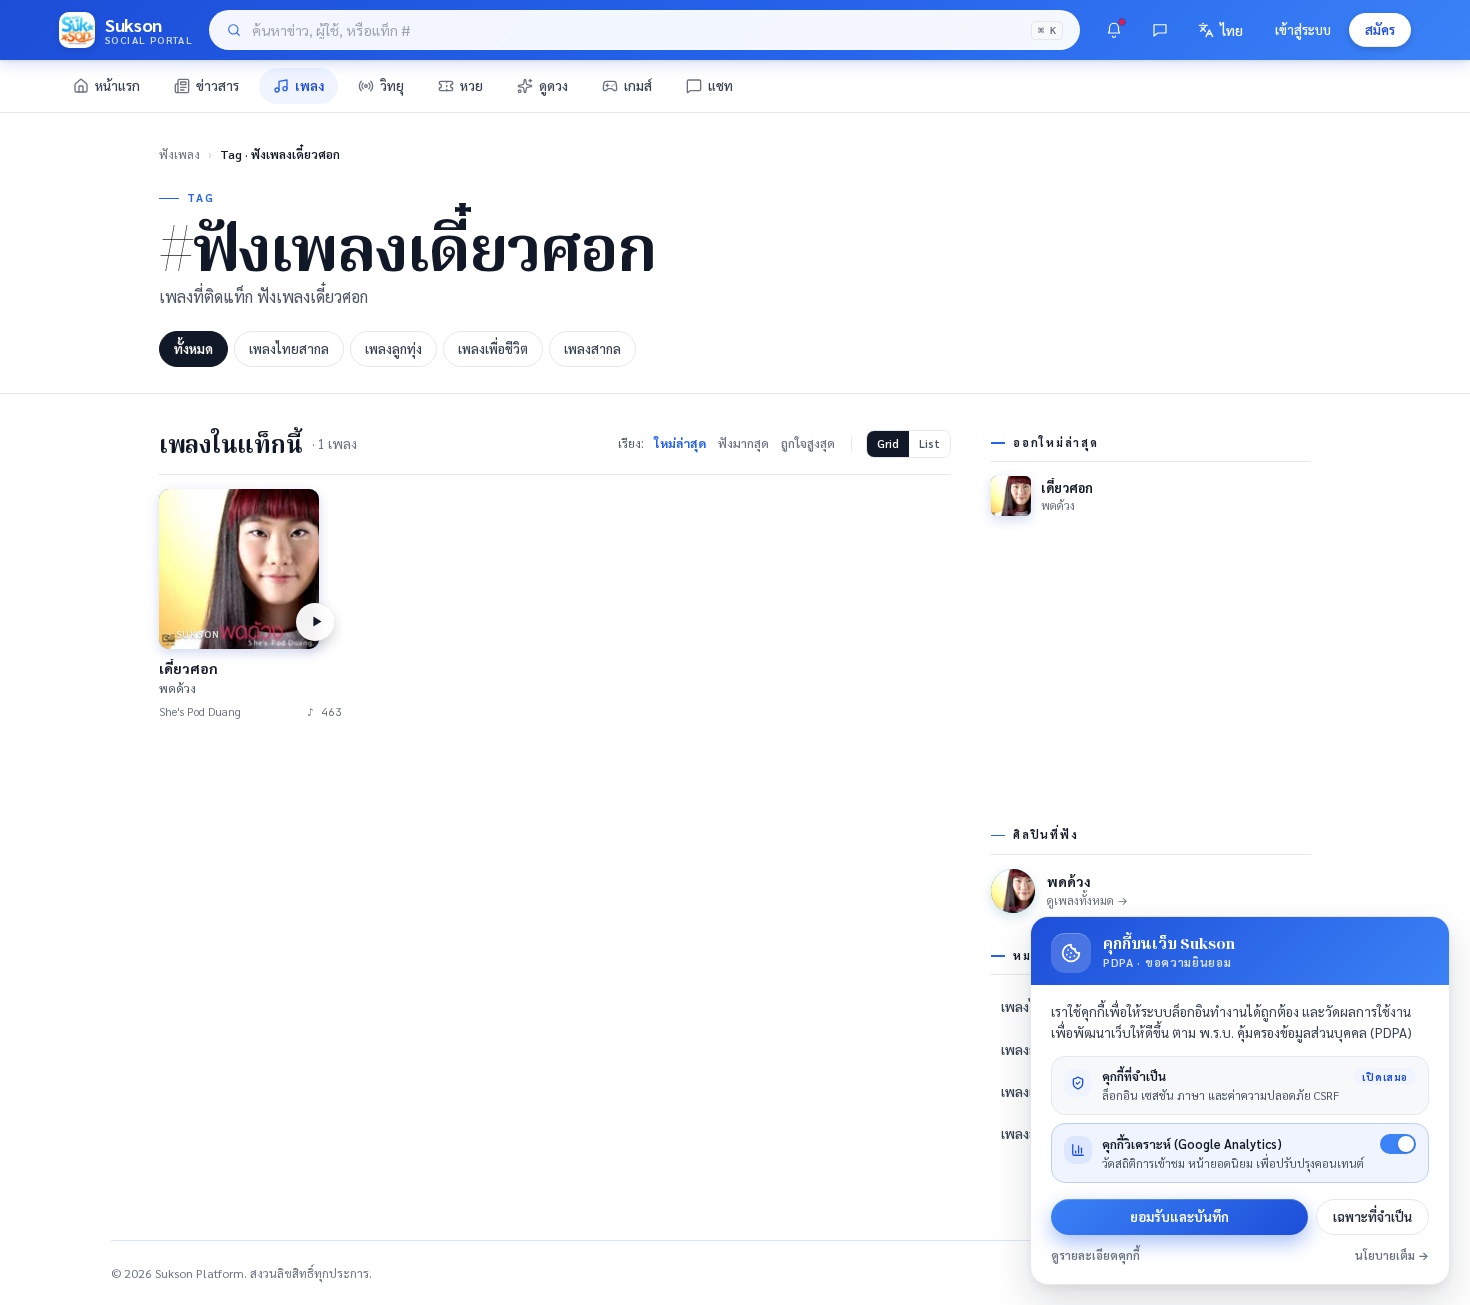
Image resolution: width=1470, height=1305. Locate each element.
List (929, 443)
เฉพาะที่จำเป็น (1372, 1216)
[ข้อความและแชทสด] (1160, 30)
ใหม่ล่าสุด (680, 443)
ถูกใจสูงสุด (808, 443)
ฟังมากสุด (743, 443)
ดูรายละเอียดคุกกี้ (1095, 1255)
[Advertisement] (555, 892)
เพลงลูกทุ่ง (393, 348)
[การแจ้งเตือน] (1114, 30)
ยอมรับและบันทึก (1179, 1216)
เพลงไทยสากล (289, 348)
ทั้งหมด (193, 348)
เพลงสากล (592, 348)
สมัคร (1380, 29)
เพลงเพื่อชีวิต (493, 348)
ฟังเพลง (179, 154)
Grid (888, 443)
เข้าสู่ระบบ (1303, 29)
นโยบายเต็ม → (1392, 1255)
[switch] (1398, 1144)
